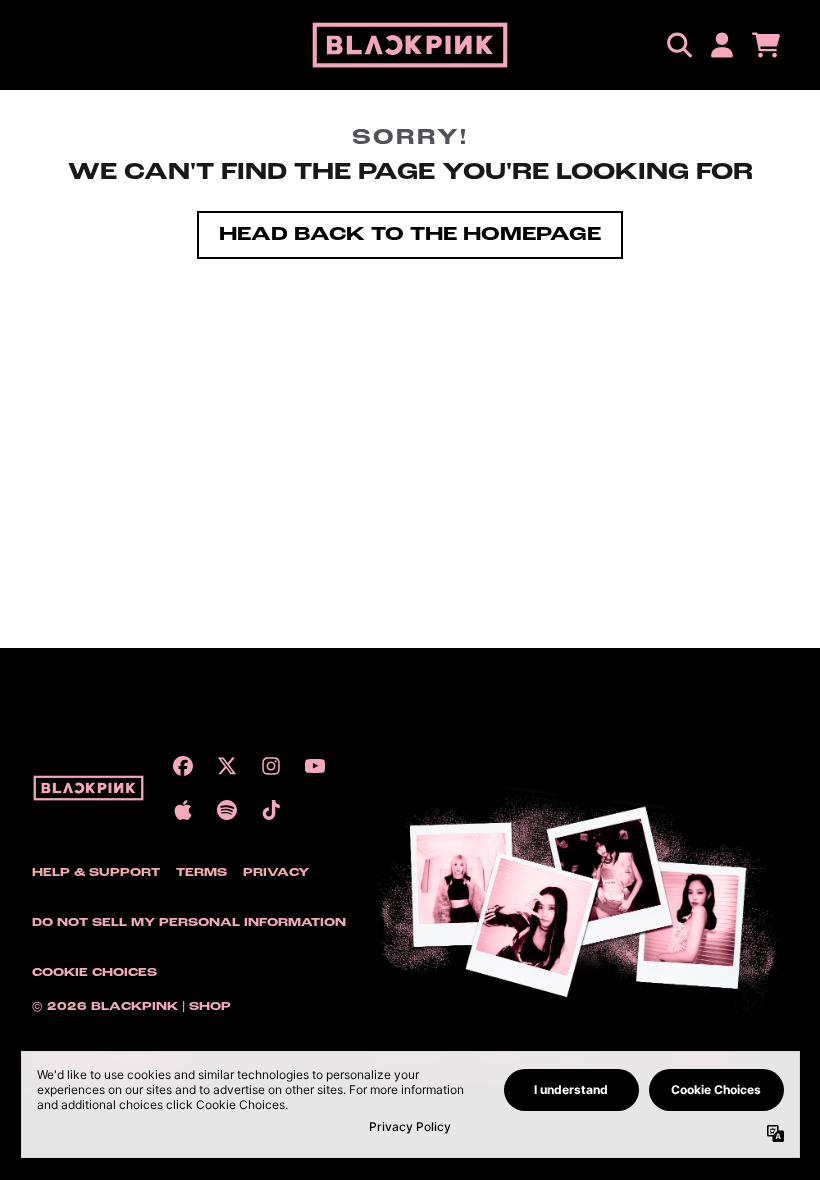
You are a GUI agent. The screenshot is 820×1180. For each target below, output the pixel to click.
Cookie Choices (94, 973)
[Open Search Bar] (678, 45)
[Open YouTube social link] (315, 766)
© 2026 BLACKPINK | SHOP (131, 1007)
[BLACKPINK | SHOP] (410, 45)
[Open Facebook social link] (183, 766)
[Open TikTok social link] (271, 810)
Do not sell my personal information (189, 923)
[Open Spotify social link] (227, 810)
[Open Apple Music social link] (183, 810)
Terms (201, 873)
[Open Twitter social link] (227, 766)
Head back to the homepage (410, 235)
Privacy (276, 873)
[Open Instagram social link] (271, 766)
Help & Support (96, 873)
